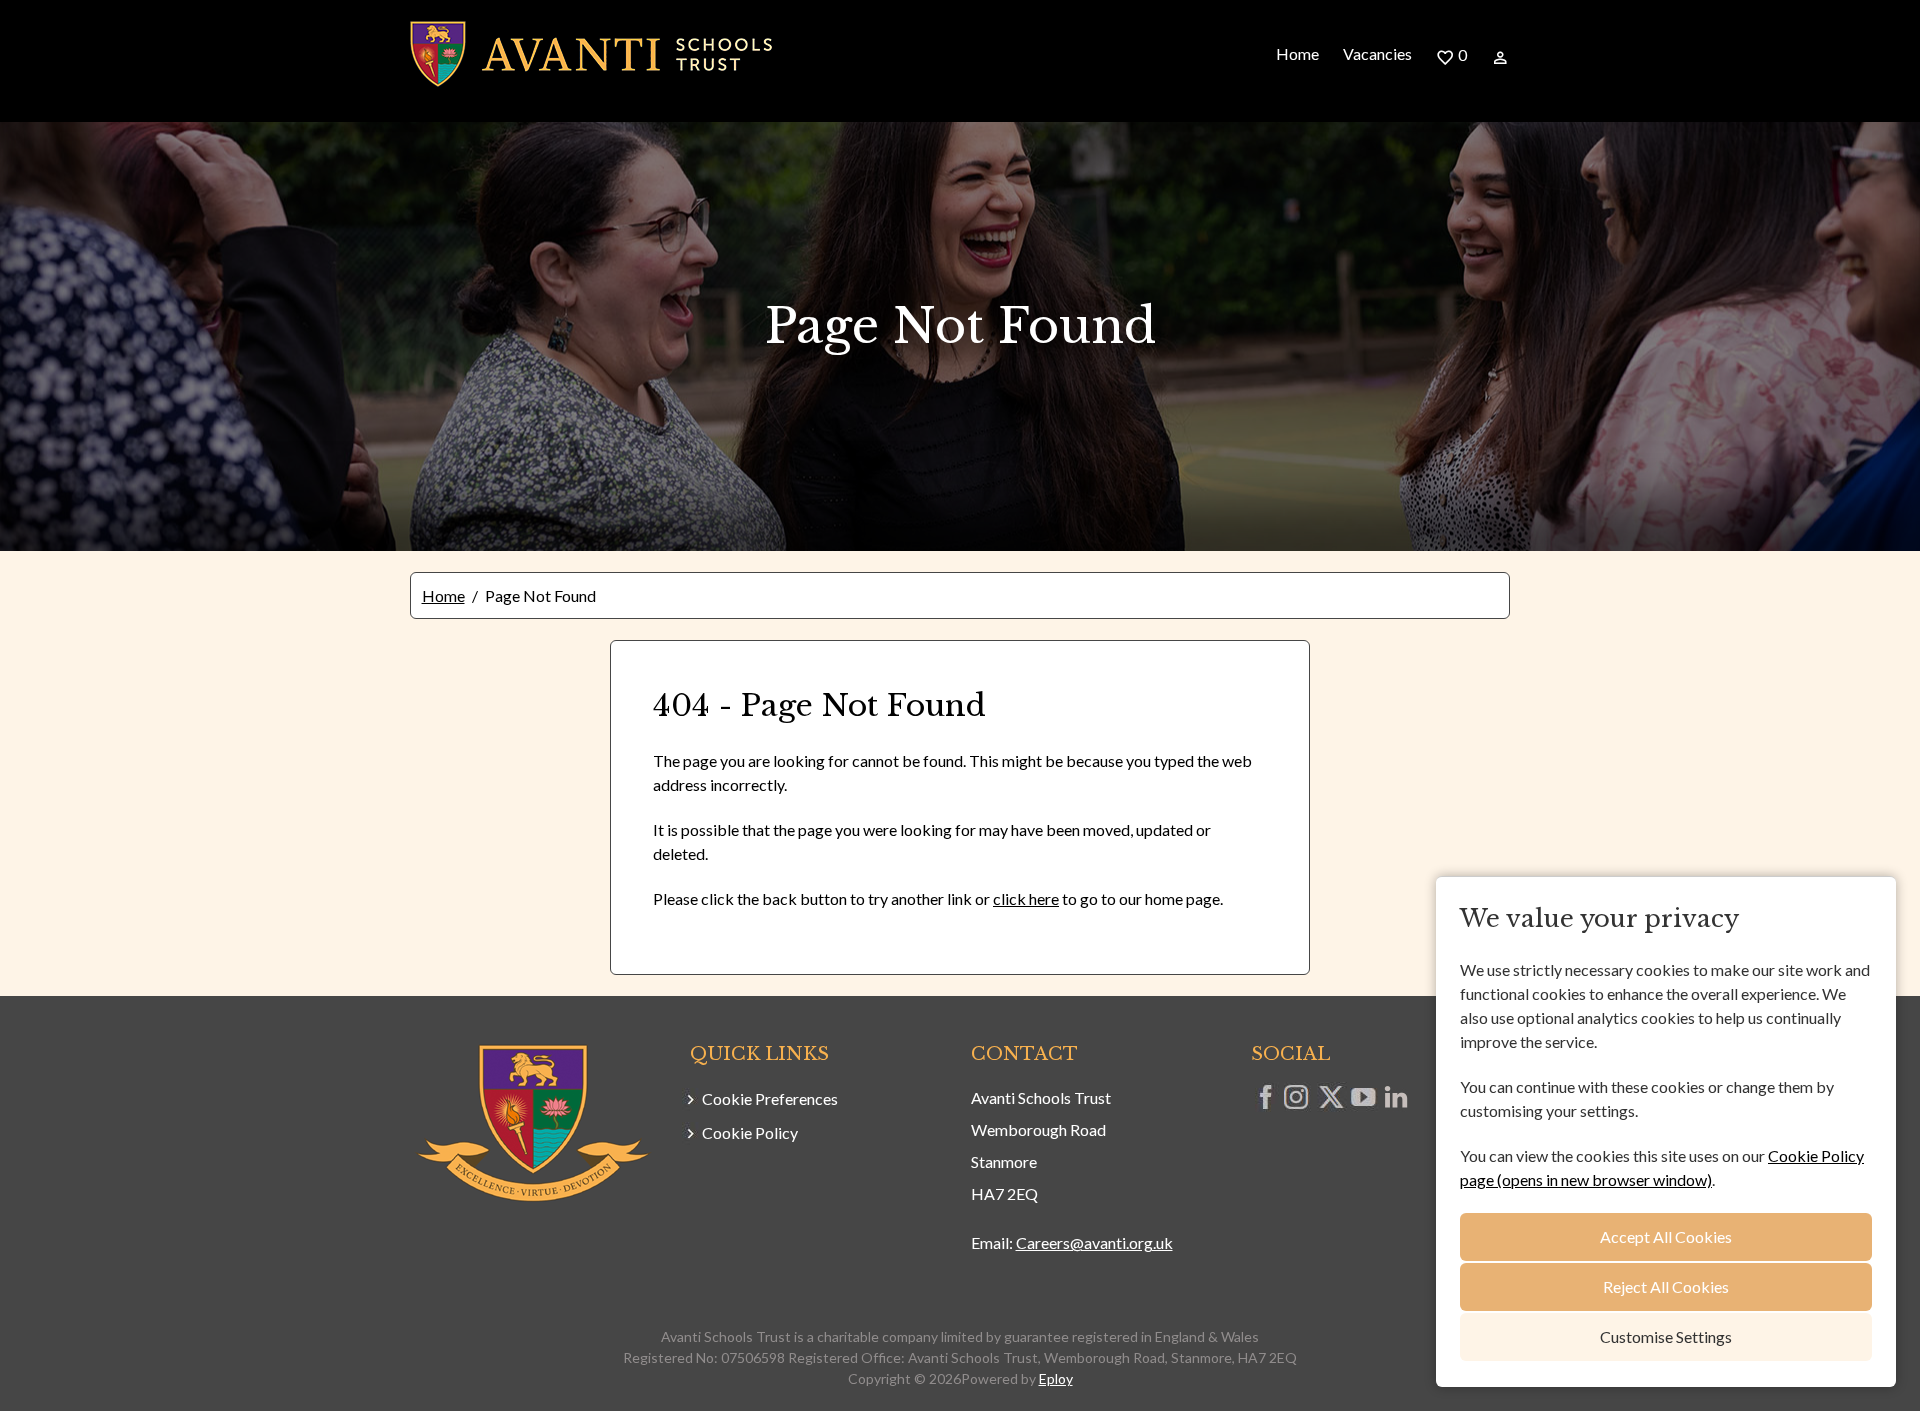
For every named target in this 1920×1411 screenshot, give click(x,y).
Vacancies (1377, 53)
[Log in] (1500, 55)
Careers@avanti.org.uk (1094, 1242)
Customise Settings (1666, 1336)
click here (1026, 898)
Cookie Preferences (770, 1098)
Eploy (1056, 1378)
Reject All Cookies (1666, 1286)
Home (1297, 53)
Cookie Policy (750, 1132)
